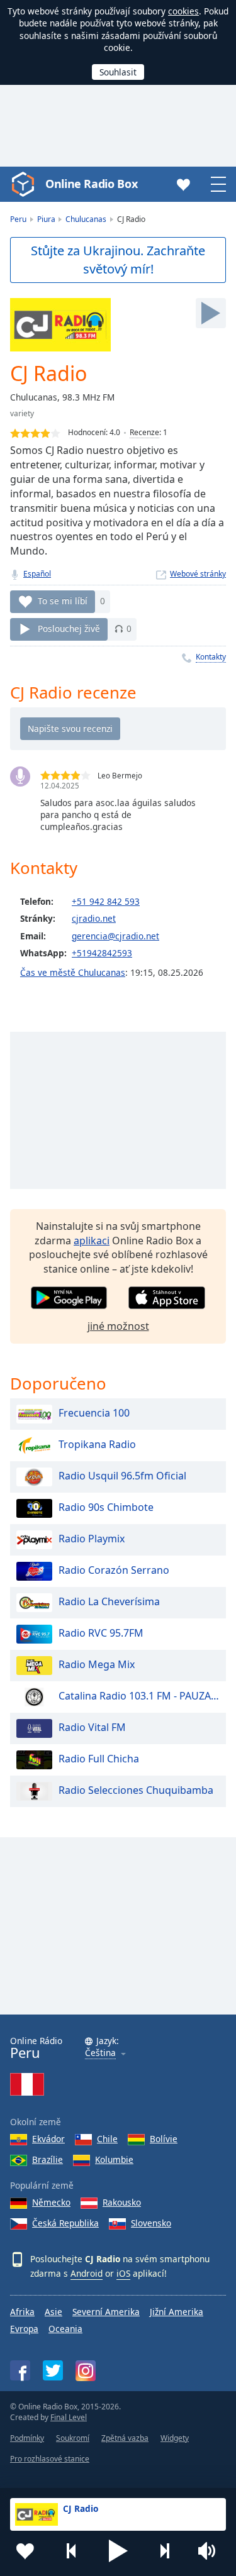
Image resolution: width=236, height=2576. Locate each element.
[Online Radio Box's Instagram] (86, 2371)
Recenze (144, 432)
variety (22, 413)
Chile (107, 2139)
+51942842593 (102, 953)
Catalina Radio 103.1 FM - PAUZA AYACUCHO (139, 1696)
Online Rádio (36, 2048)
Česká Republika (65, 2223)
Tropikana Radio (97, 1444)
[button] (118, 2551)
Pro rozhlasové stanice (50, 2459)
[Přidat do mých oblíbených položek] (25, 2551)
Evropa (24, 2329)
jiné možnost (118, 1326)
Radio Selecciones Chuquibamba (136, 1790)
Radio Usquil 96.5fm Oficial (122, 1476)
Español (37, 574)
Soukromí (73, 2438)
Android (87, 2273)
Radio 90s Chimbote (106, 1507)
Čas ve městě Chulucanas (73, 972)
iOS (123, 2273)
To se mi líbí (63, 601)
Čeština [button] (100, 2053)
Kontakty (211, 657)
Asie (53, 2312)
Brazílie (48, 2159)
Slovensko (151, 2223)
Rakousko (122, 2202)
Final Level (69, 2417)
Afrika (22, 2312)
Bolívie (164, 2139)
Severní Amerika (106, 2312)
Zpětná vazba (125, 2438)
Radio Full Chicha (99, 1759)
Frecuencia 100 (94, 1413)
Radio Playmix (92, 1539)
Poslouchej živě (69, 628)
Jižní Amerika (177, 2312)
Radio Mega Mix (97, 1664)
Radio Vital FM (92, 1727)
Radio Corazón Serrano (114, 1570)
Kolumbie (114, 2159)
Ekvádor (48, 2139)
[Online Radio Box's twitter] (53, 2370)
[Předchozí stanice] (72, 2551)
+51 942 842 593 (106, 901)
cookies (183, 11)
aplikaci (92, 1241)
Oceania (65, 2329)
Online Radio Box (91, 184)
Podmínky (27, 2438)
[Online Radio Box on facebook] (20, 2370)
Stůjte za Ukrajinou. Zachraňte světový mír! (118, 260)
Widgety (175, 2438)
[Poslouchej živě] (211, 313)
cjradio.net (94, 918)
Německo (51, 2202)
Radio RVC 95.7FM (101, 1633)
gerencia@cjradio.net (115, 936)
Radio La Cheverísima (109, 1601)
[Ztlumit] (211, 2551)
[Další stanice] (164, 2551)
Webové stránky (198, 574)
